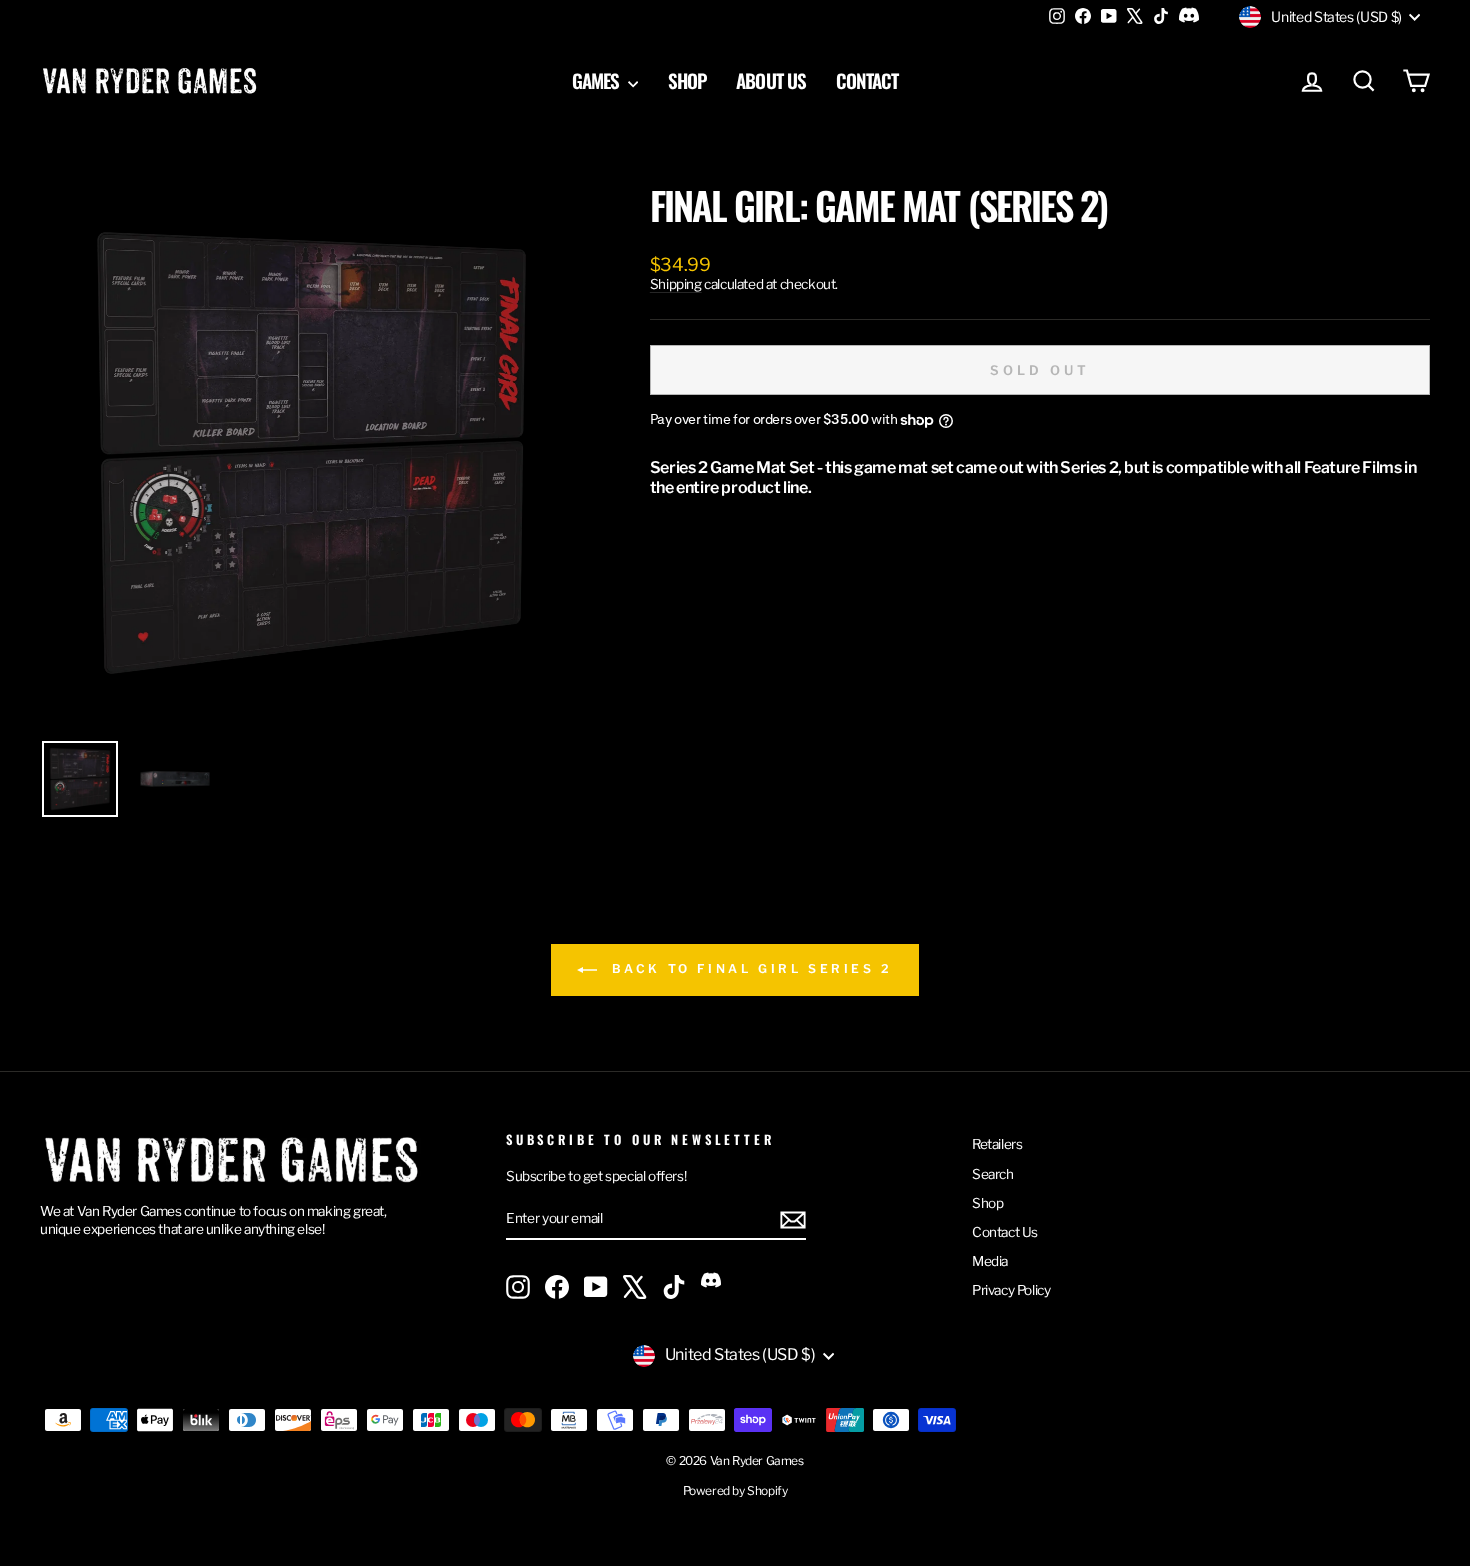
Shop (687, 80)
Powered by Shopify (735, 1490)
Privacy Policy (1011, 1290)
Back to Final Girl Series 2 (749, 969)
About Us (770, 80)
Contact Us (1005, 1232)
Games (597, 80)
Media (990, 1261)
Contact (867, 80)
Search (993, 1174)
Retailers (997, 1144)
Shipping (676, 284)
